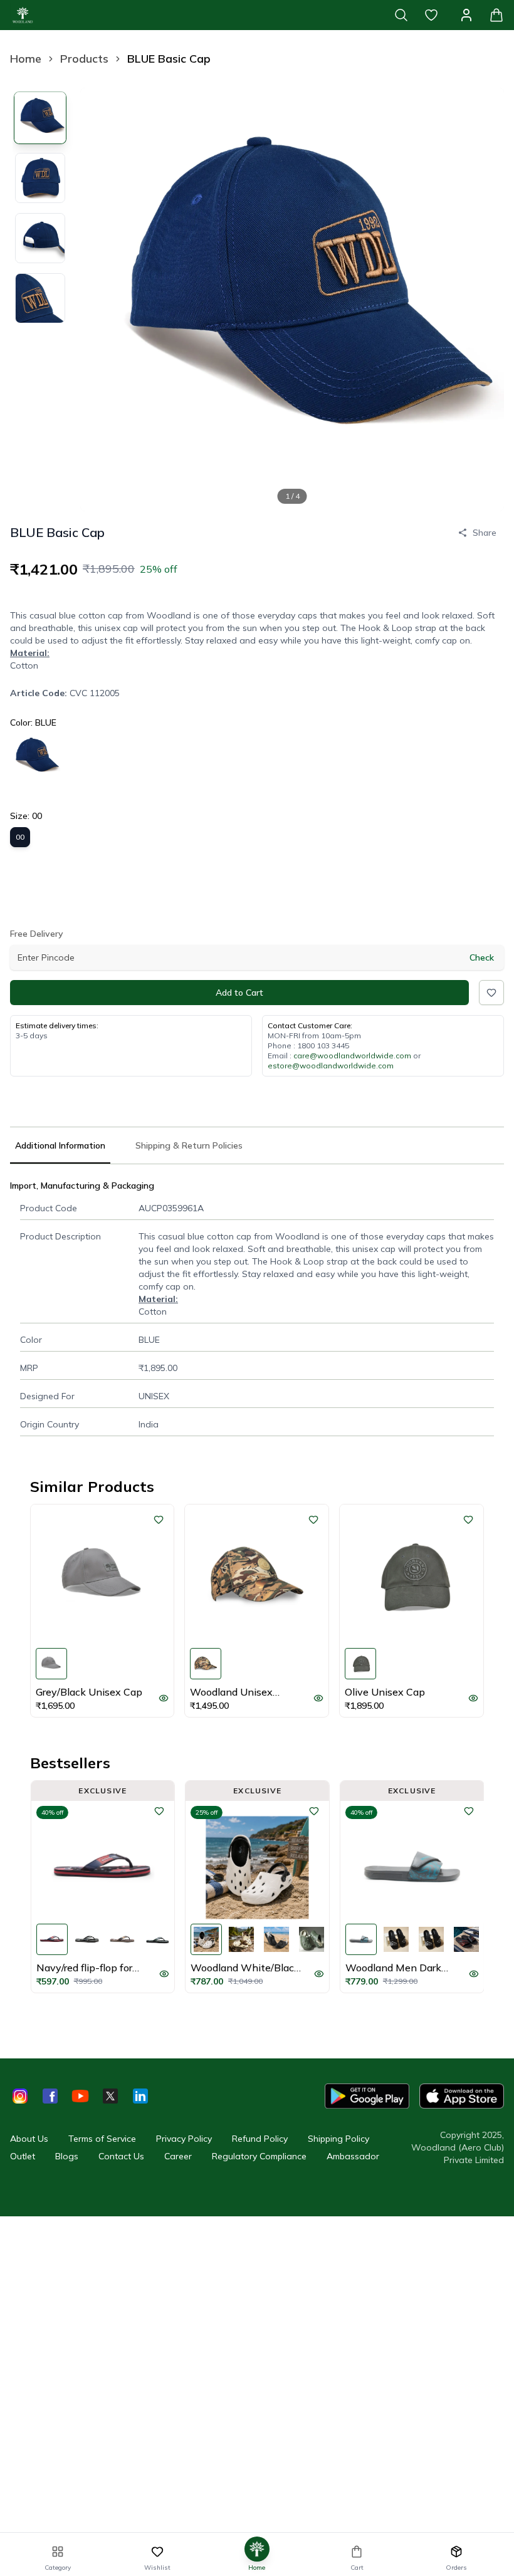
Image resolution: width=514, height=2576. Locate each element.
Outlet (23, 2156)
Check (482, 957)
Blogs (67, 2156)
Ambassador (353, 2156)
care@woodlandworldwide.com (352, 1056)
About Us (29, 2139)
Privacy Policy (184, 2139)
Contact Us (121, 2156)
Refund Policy (260, 2139)
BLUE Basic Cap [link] (169, 59)
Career (178, 2156)
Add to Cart (239, 993)
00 (20, 837)
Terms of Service (102, 2139)
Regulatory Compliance (259, 2156)
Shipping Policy (338, 2139)
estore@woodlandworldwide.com (331, 1066)
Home (26, 59)
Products (84, 59)
